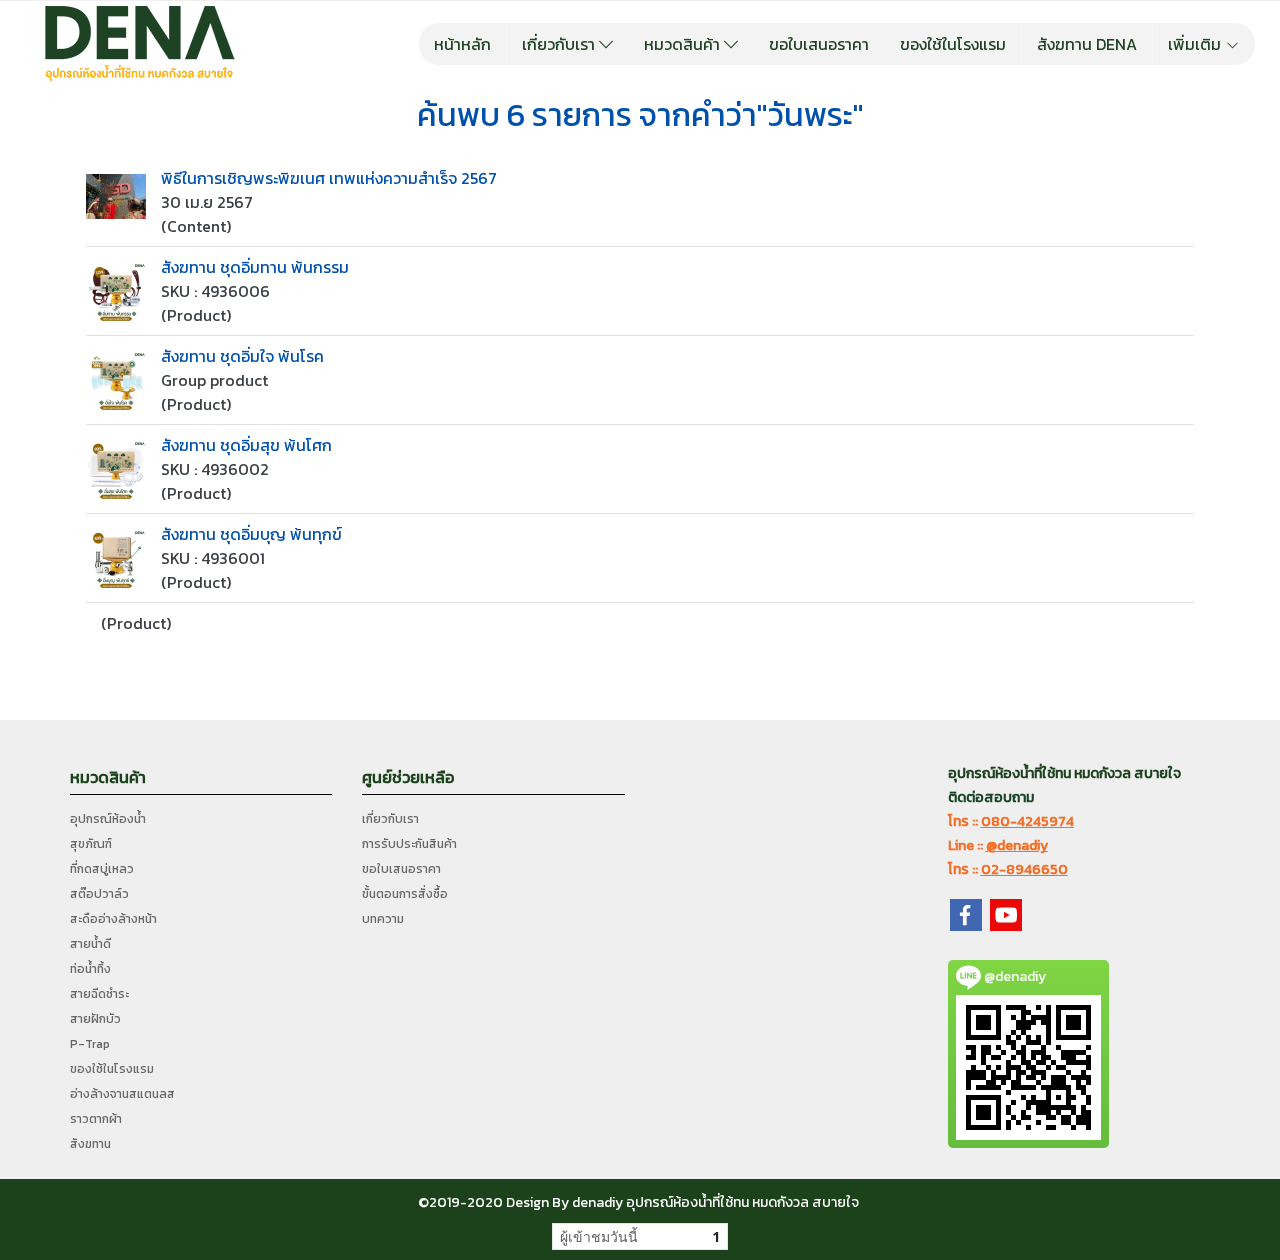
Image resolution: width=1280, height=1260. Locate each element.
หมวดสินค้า (684, 44)
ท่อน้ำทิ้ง (90, 969)
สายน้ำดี (90, 944)
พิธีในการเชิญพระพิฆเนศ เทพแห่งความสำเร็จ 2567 (329, 178)
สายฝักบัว (95, 1019)
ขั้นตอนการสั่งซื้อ (405, 894)
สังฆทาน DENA (1087, 44)
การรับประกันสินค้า (409, 844)
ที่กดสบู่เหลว (102, 869)
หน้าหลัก (462, 44)
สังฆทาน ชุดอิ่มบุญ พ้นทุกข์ (251, 534)
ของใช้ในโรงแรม (953, 44)
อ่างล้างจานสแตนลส (122, 1094)
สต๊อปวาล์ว (99, 894)
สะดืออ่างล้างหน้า (113, 919)
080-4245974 (1027, 821)
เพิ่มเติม (1196, 44)
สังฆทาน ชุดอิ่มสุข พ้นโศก (246, 445)
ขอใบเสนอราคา (819, 44)
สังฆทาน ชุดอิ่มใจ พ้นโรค (242, 356)
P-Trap (90, 1044)
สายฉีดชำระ (99, 994)
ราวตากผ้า (96, 1119)
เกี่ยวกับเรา (560, 44)
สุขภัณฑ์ (91, 844)
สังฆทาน (90, 1144)
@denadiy (1017, 845)
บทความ (383, 919)
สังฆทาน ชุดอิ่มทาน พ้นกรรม (255, 267)
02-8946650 (1024, 869)
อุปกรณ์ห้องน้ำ (108, 819)
